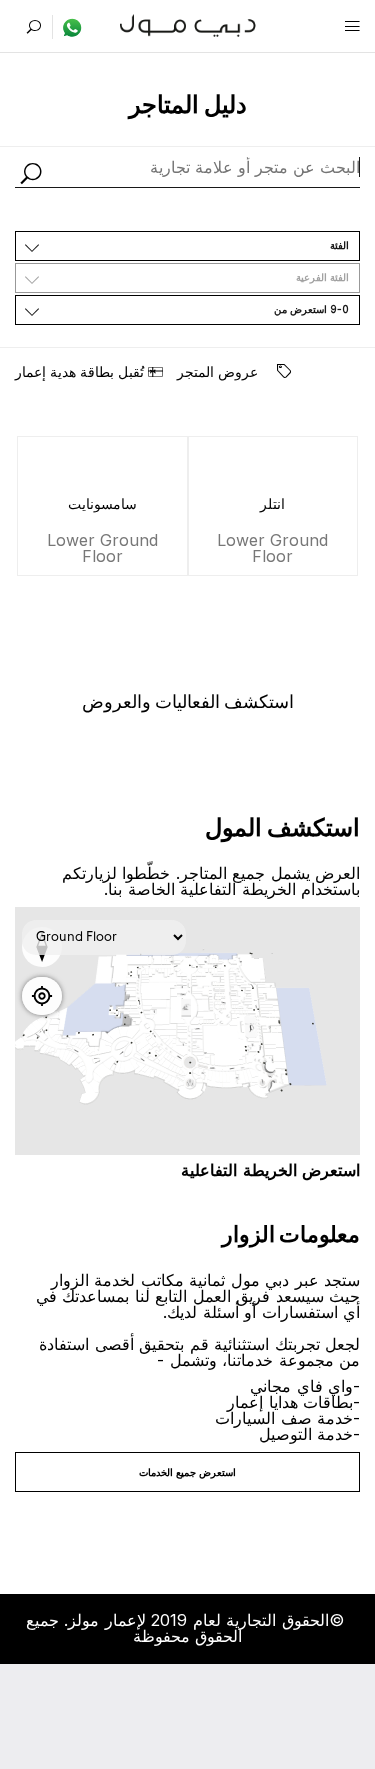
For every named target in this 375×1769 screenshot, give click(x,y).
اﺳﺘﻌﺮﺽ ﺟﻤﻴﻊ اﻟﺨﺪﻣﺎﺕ (187, 1472)
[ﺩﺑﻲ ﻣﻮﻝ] (187, 23)
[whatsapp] (67, 27)
